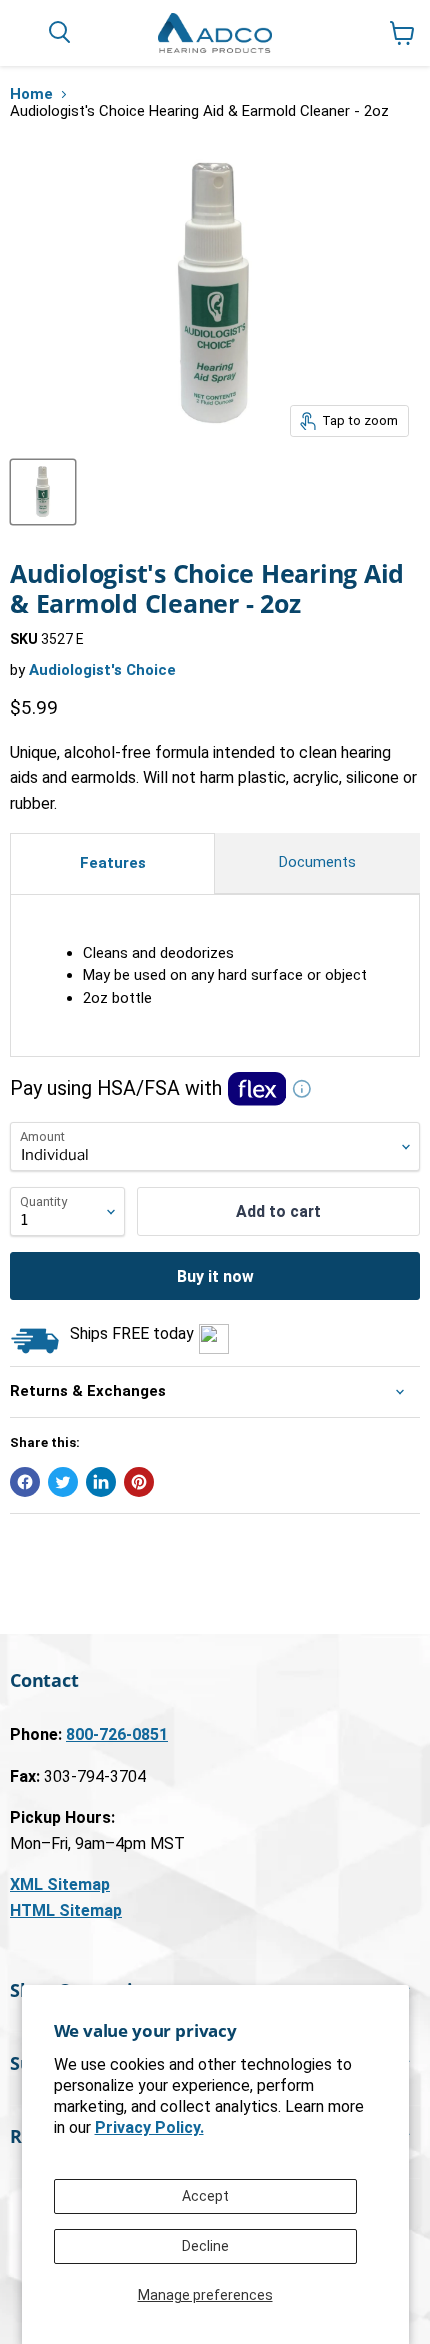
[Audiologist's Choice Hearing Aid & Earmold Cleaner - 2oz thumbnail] (43, 492)
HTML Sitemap (66, 1910)
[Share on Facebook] (25, 1482)
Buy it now (215, 1276)
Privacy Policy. (149, 2127)
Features (113, 863)
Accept (205, 2196)
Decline (205, 2246)
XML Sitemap (60, 1884)
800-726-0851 (117, 1734)
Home (31, 94)
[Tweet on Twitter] (63, 1482)
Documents (317, 862)
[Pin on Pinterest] (139, 1482)
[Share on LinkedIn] (101, 1482)
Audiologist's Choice (102, 670)
